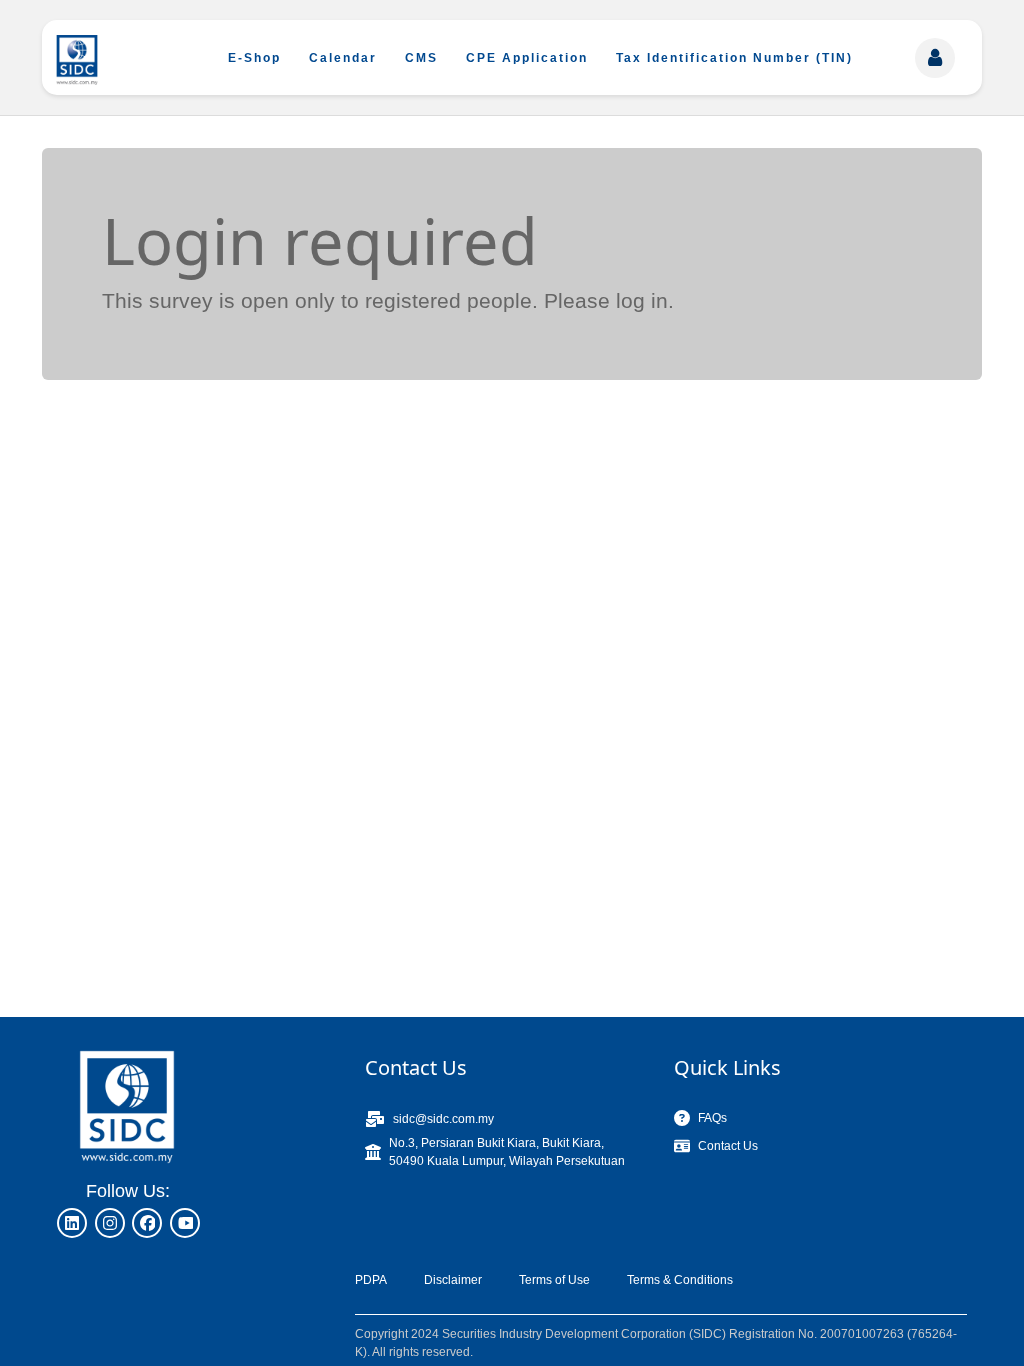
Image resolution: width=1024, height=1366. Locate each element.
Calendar (343, 58)
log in (642, 300)
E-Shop (254, 58)
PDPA (371, 1280)
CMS (421, 58)
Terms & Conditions (680, 1280)
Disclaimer (453, 1280)
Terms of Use (554, 1280)
